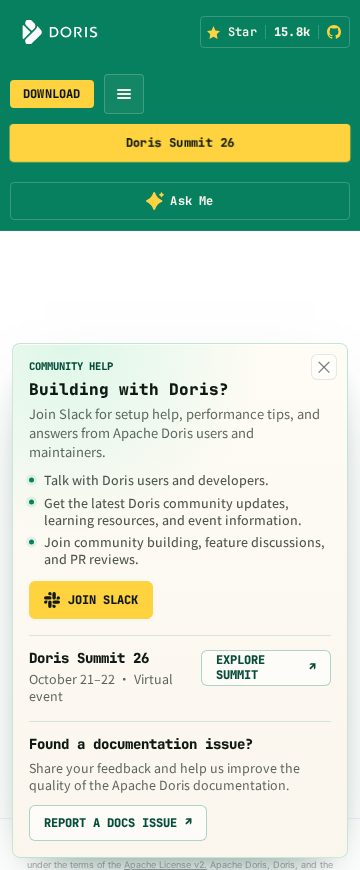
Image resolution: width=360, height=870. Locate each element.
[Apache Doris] (60, 32)
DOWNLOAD (52, 94)
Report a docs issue (118, 823)
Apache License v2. (165, 864)
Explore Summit (266, 667)
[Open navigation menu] (124, 94)
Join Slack (103, 600)
